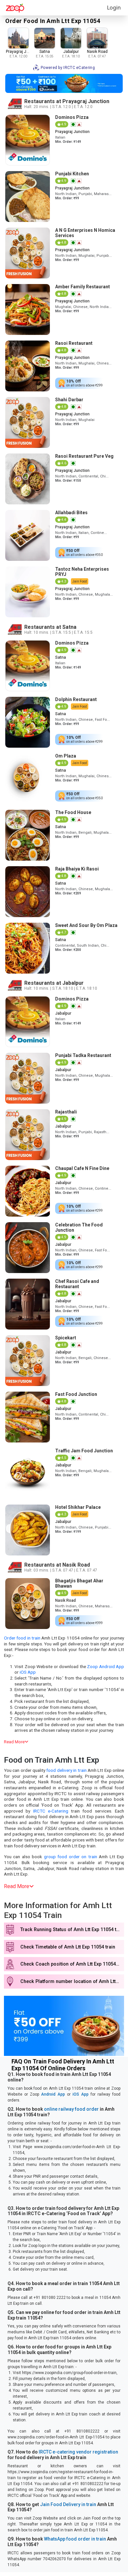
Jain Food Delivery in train (68, 2504)
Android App (53, 2094)
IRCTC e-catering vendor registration (78, 2452)
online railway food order (71, 2109)
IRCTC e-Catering (51, 1811)
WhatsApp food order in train (75, 2539)
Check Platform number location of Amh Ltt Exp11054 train (72, 1982)
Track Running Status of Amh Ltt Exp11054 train (72, 1930)
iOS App (28, 1672)
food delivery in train (66, 1770)
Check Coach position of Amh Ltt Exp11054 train (72, 1964)
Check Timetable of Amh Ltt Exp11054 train (68, 1947)
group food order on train (71, 1857)
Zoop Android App (106, 1666)
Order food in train (22, 1638)
